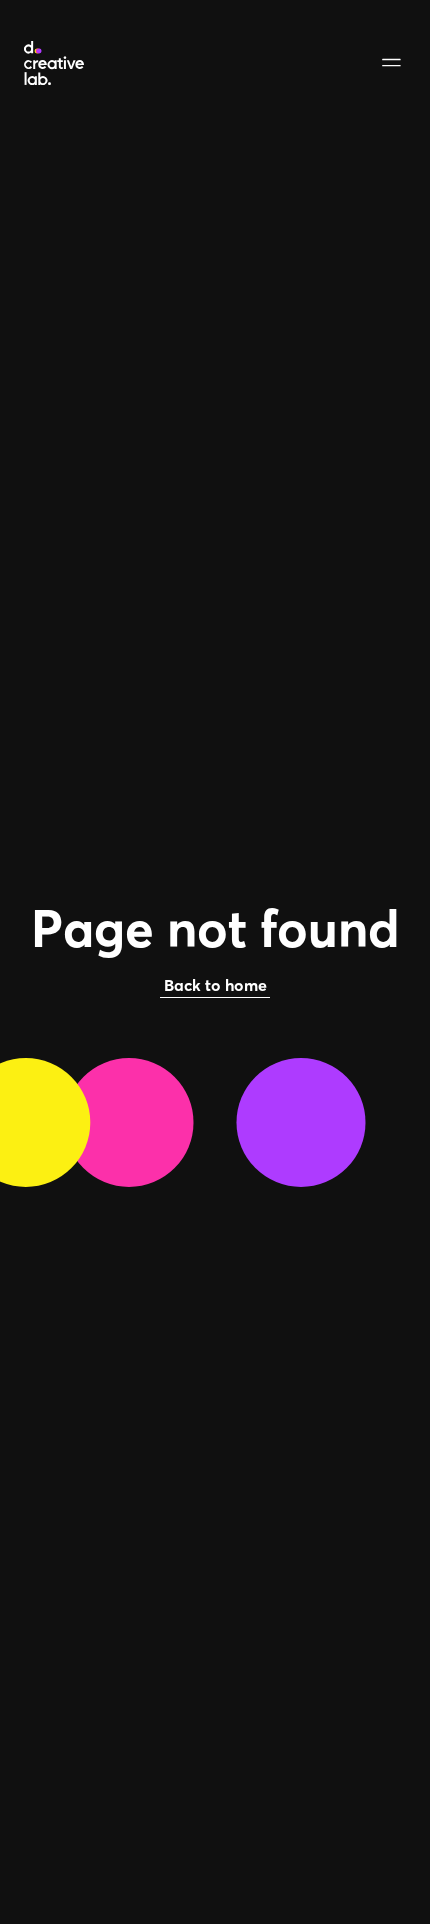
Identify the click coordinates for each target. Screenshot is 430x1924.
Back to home (215, 985)
